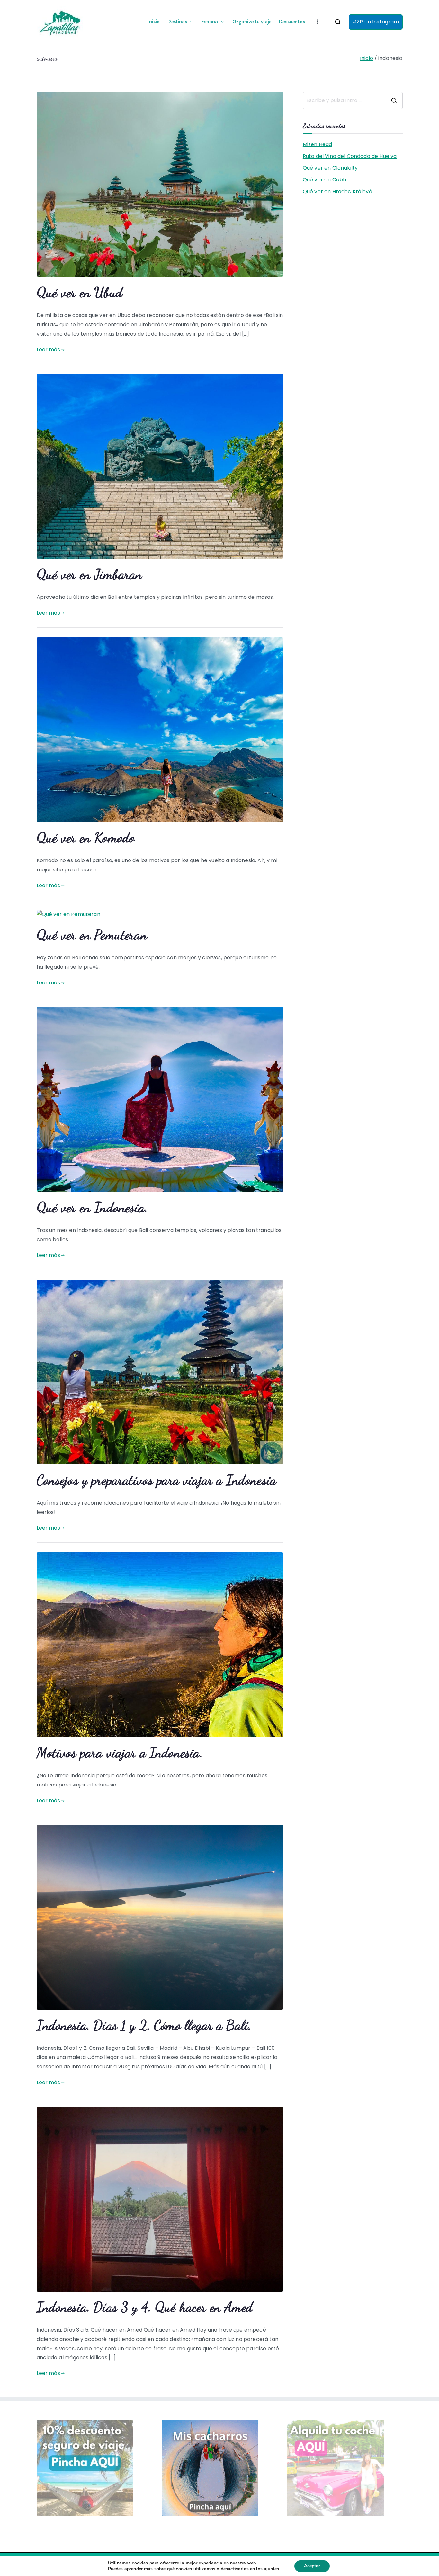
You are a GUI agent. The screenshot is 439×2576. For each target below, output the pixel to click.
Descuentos (292, 22)
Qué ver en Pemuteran (92, 935)
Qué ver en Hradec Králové (337, 192)
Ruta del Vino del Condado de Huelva (350, 156)
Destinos (177, 22)
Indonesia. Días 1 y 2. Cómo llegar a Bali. (144, 2025)
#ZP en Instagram (376, 22)
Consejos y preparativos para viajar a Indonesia (157, 1480)
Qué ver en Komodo (86, 837)
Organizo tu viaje (252, 22)
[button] (191, 22)
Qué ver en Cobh (324, 180)
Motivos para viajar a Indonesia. (120, 1752)
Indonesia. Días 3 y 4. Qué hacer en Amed (145, 2307)
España (210, 22)
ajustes (271, 2569)
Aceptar (312, 2566)
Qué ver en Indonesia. (92, 1207)
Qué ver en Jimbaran (90, 574)
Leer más (48, 349)
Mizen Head (318, 144)
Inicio (154, 22)
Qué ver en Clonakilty (330, 168)
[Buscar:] (353, 100)
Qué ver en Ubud (80, 292)
